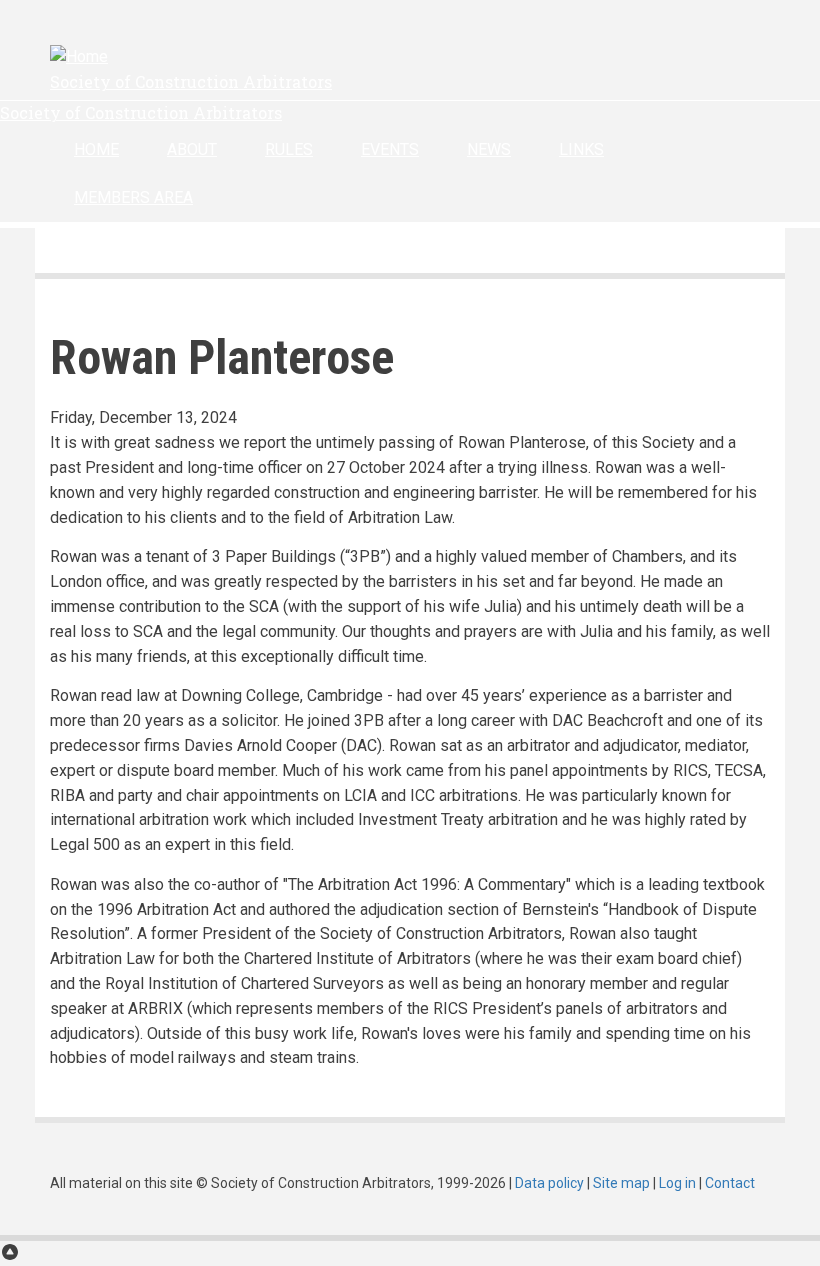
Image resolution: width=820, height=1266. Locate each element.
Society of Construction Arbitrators (191, 81)
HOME (96, 149)
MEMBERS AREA (133, 197)
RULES (289, 149)
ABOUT (192, 149)
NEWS (489, 149)
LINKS (581, 149)
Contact (730, 1183)
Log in (677, 1183)
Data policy (549, 1183)
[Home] (79, 56)
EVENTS (390, 149)
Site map (621, 1183)
